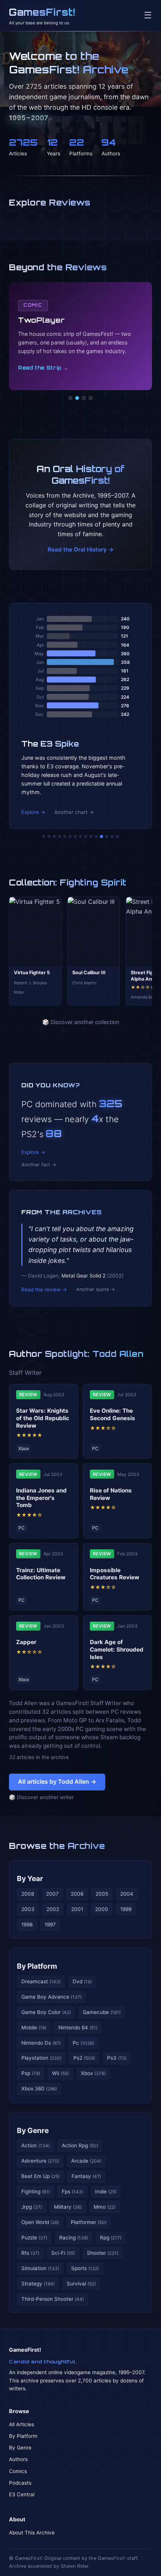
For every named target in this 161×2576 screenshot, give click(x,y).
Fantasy (86, 2176)
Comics (18, 2471)
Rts (30, 2253)
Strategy (38, 2284)
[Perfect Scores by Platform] (107, 836)
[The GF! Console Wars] (44, 836)
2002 (53, 1909)
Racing (74, 2238)
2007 (52, 1894)
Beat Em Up (40, 2176)
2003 (28, 1909)
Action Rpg (80, 2145)
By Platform (37, 1966)
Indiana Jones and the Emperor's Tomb (41, 1498)
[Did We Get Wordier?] (96, 836)
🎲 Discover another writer (41, 1797)
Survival (81, 2284)
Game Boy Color (46, 2012)
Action (36, 2145)
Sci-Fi (63, 2253)
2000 (102, 1909)
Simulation (40, 2268)
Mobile (34, 2027)
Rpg (111, 2238)
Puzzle (34, 2238)
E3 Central (22, 2494)
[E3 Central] (91, 398)
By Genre (33, 2130)
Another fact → (39, 1165)
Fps (72, 2191)
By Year (30, 1878)
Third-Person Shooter (53, 2299)
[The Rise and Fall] (65, 836)
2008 (28, 1894)
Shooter (103, 2253)
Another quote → (95, 1289)
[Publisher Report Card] (54, 836)
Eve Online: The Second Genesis (113, 1414)
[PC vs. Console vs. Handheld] (117, 836)
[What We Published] (112, 836)
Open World (40, 2222)
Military (68, 2207)
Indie (106, 2191)
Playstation (41, 2058)
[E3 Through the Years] (91, 836)
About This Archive (32, 2533)
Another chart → (74, 812)
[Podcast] (70, 398)
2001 (77, 1909)
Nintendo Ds (41, 2043)
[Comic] (77, 398)
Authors (18, 2459)
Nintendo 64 (78, 2027)
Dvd (82, 1981)
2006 (77, 1894)
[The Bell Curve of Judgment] (60, 836)
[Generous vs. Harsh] (86, 836)
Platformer (89, 2222)
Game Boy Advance (51, 1997)
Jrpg (32, 2207)
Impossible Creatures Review (115, 1574)
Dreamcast (41, 1981)
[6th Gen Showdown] (75, 836)
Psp (31, 2073)
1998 (27, 1925)
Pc (83, 2043)
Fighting (36, 2191)
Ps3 (117, 2058)
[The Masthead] (80, 836)
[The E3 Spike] (101, 836)
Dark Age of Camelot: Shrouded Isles (117, 1650)
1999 (126, 1909)
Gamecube (102, 2012)
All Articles (22, 2424)
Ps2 (84, 2058)
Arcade (86, 2161)
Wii (60, 2073)
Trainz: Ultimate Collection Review (41, 1574)
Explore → (33, 812)
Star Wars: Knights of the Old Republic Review (43, 1418)
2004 (127, 1894)
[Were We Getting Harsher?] (49, 836)
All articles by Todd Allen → (57, 1781)
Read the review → (44, 1289)
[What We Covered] (70, 836)
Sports (85, 2268)
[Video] (84, 398)
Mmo (104, 2207)
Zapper (26, 1642)
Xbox (93, 2073)
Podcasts (20, 2483)
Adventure (40, 2161)
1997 (50, 1925)
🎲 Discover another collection (81, 1022)
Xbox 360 (39, 2089)
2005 (102, 1894)
